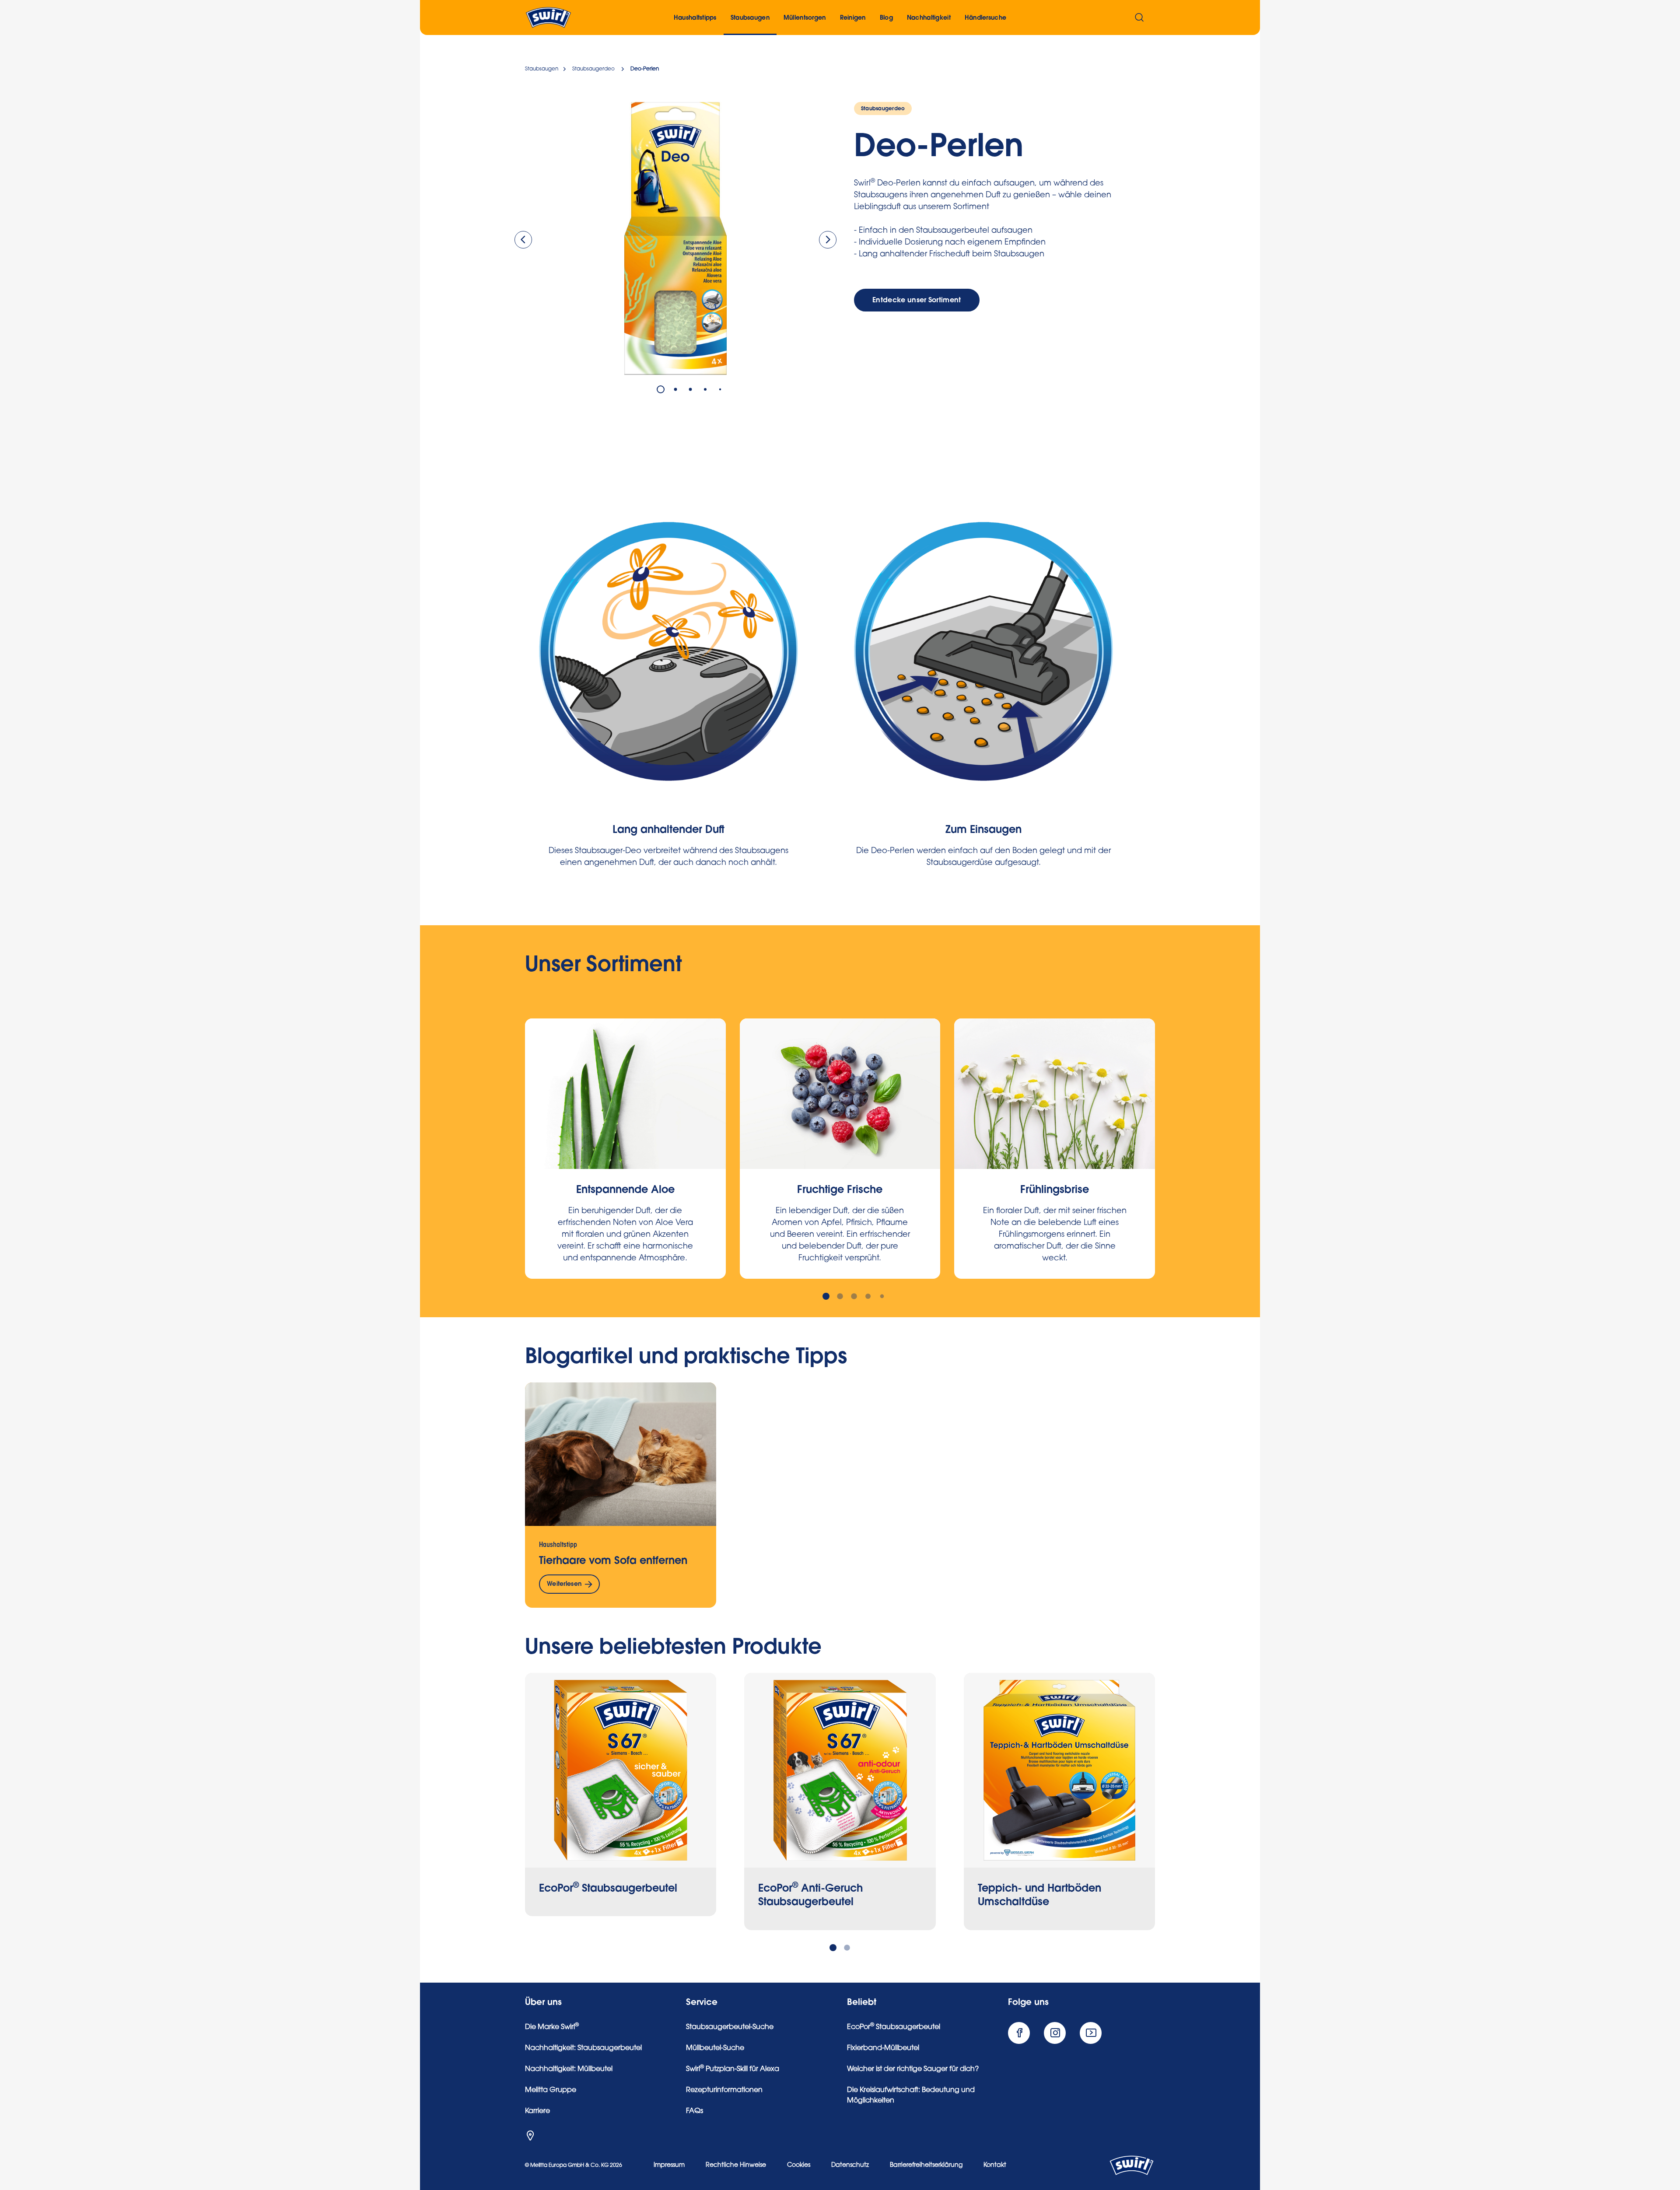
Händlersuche (985, 18)
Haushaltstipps (695, 18)
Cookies (799, 2166)
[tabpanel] (675, 238)
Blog (886, 18)
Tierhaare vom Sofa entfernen (613, 1560)
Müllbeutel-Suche (715, 2048)
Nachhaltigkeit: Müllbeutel (569, 2069)
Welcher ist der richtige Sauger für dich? (913, 2069)
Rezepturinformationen (724, 2090)
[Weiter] (828, 240)
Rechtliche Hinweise (736, 2166)
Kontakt (995, 2166)
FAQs (695, 2111)
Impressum (669, 2166)
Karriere (537, 2111)
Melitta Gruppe (551, 2090)
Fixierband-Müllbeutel (883, 2048)
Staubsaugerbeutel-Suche (730, 2027)
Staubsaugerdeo (883, 108)
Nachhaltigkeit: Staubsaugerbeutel (583, 2048)
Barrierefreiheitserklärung (926, 2166)
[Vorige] (523, 240)
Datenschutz (850, 2166)
